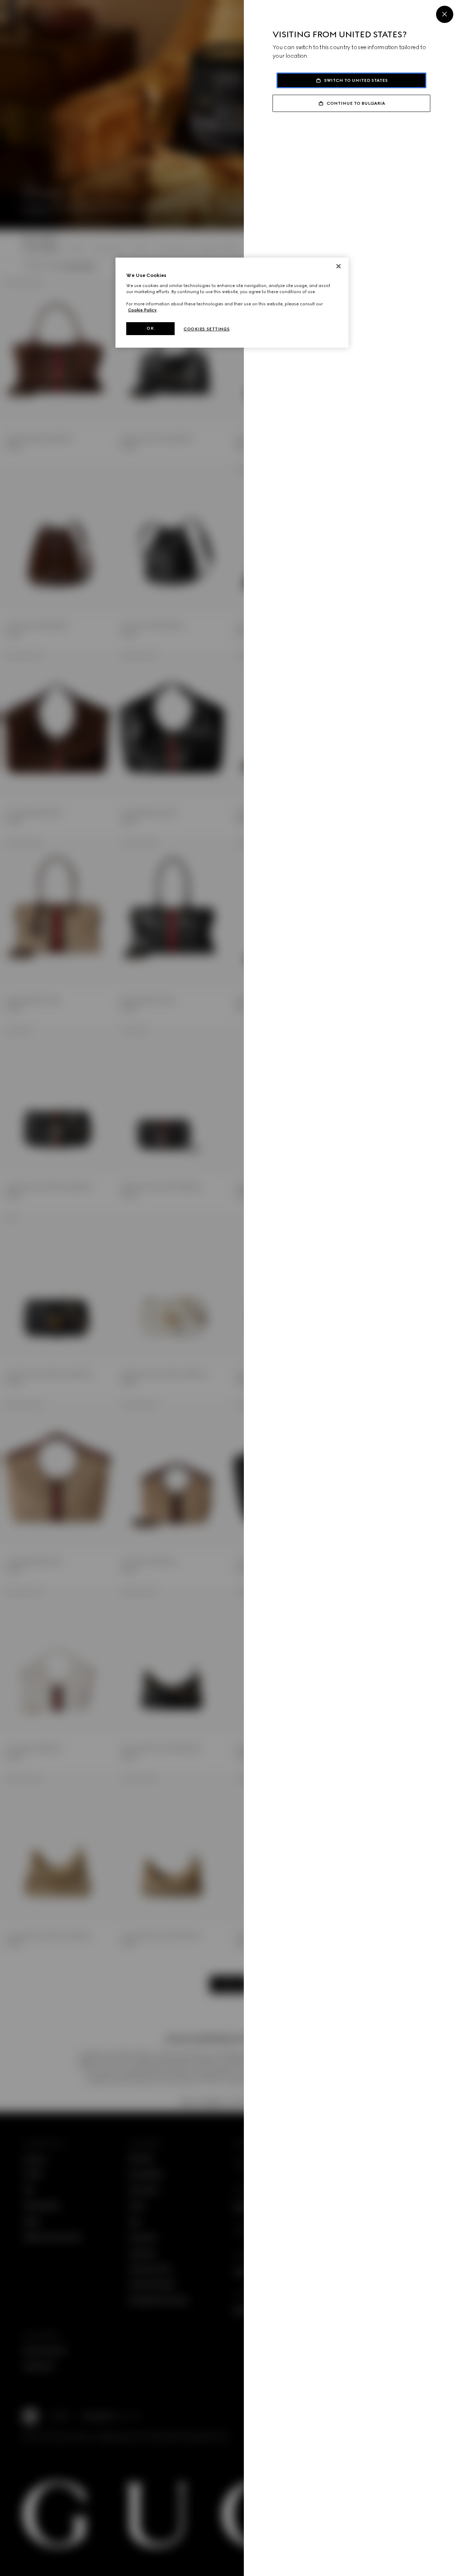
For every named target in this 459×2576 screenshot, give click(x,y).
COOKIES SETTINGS (207, 329)
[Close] (445, 14)
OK (150, 328)
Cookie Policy (142, 310)
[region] (232, 303)
